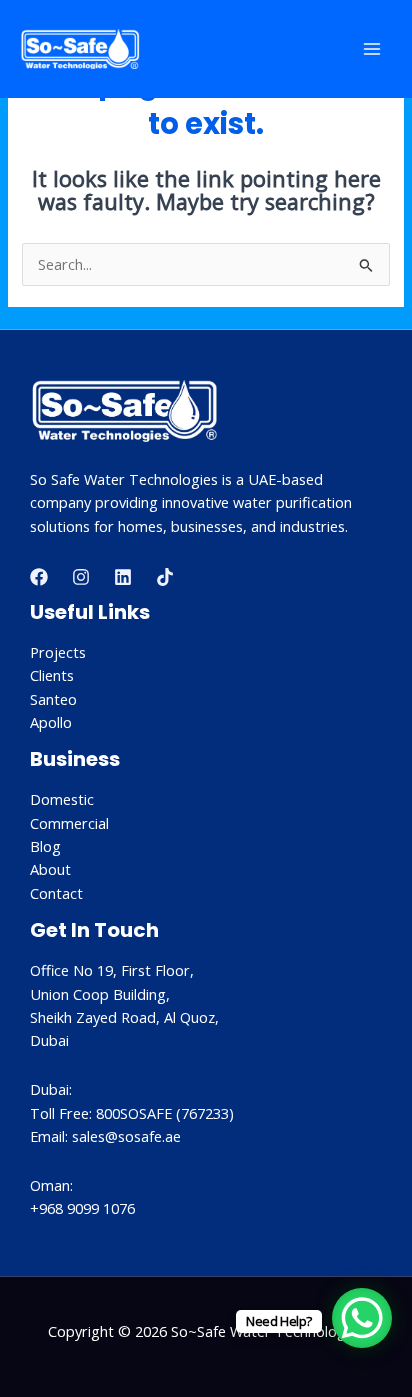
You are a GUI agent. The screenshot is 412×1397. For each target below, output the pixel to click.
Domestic (62, 799)
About (50, 869)
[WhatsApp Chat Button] (362, 1318)
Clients (52, 675)
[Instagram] (81, 577)
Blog (45, 846)
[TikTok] (165, 577)
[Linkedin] (123, 577)
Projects (58, 652)
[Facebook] (39, 577)
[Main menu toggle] (372, 49)
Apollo (51, 722)
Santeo (53, 699)
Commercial (69, 823)
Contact (56, 893)
